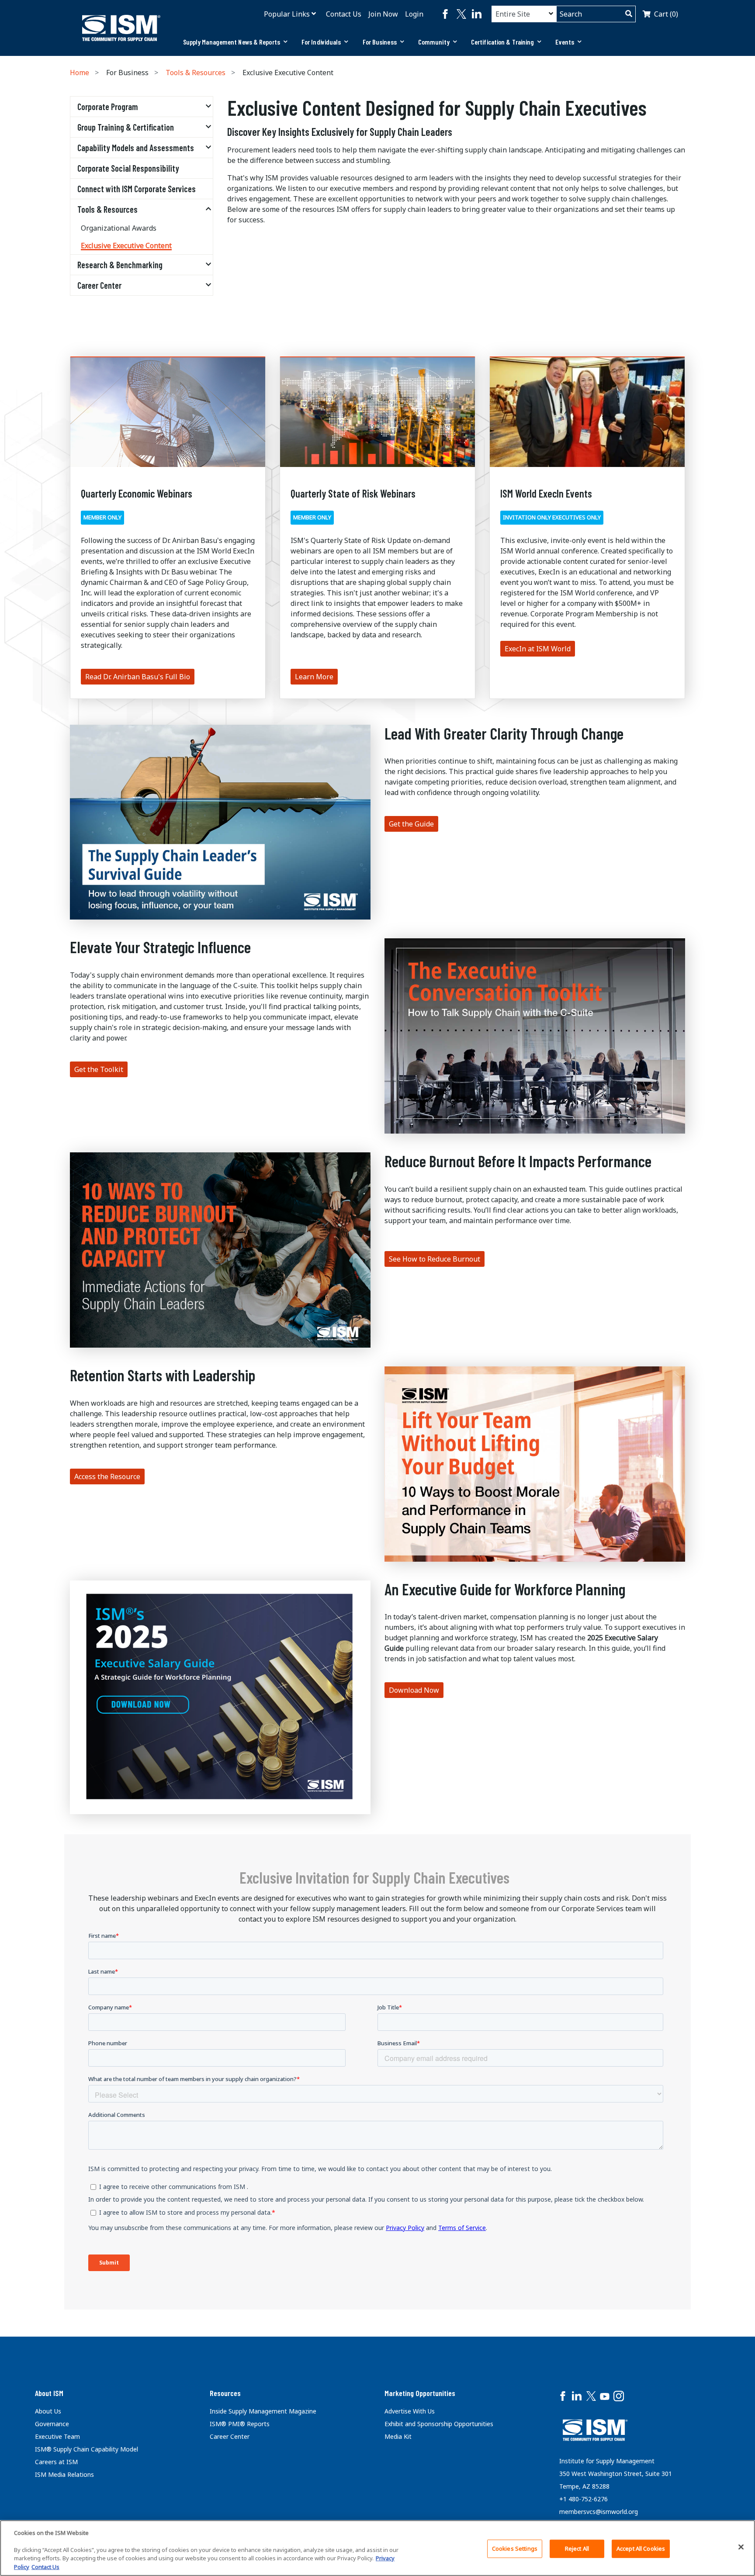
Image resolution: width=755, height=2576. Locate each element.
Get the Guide (411, 824)
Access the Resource (107, 1476)
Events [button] (565, 42)
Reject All (577, 2548)
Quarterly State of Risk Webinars (353, 493)
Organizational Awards (119, 228)
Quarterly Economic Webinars (137, 493)
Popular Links (287, 14)
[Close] (741, 2547)
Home (80, 73)
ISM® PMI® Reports (240, 2424)
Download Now (414, 1690)
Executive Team (57, 2436)
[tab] (235, 42)
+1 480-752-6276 (584, 2499)
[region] (377, 2548)
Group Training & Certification (126, 127)
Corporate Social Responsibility (128, 168)
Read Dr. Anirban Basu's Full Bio (138, 677)
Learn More (314, 677)
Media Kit (398, 2436)
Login (414, 14)
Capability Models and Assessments (136, 148)
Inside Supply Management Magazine (263, 2411)
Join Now (383, 14)
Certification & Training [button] (502, 42)
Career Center (99, 285)
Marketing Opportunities (420, 2393)
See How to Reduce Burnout (435, 1259)
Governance (52, 2424)
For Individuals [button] (321, 42)
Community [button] (434, 42)
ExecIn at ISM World (538, 649)
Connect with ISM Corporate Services (137, 189)
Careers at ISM (56, 2462)
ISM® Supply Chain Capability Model (87, 2449)
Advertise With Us (410, 2411)
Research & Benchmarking (120, 265)
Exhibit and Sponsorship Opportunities (439, 2424)
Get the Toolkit (99, 1069)
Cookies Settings (515, 2548)
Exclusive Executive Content (126, 245)
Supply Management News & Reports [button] (232, 42)
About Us (48, 2411)
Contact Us (344, 14)
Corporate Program (108, 107)
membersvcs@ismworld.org (599, 2512)
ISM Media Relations (64, 2474)
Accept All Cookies (641, 2548)
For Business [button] (380, 42)
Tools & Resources (196, 73)
